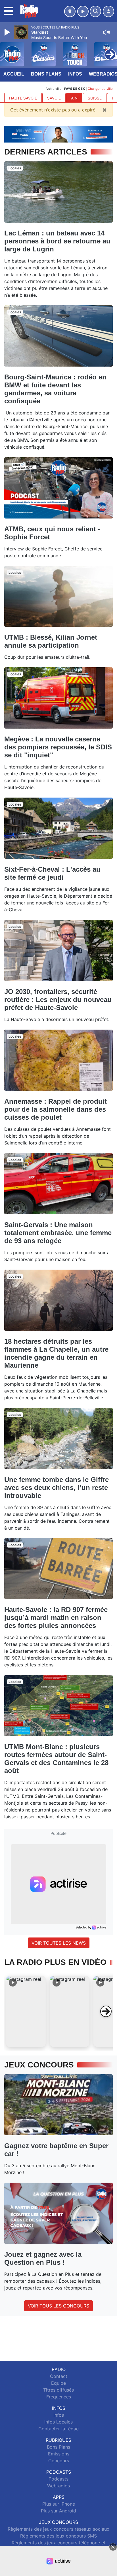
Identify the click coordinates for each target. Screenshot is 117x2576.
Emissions (59, 2454)
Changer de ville (100, 89)
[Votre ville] (70, 11)
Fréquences (59, 2397)
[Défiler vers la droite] (106, 2011)
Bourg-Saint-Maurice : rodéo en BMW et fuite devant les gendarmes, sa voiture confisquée (55, 389)
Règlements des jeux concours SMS (58, 2536)
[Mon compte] (108, 11)
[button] (26, 2011)
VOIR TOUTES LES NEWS (59, 1943)
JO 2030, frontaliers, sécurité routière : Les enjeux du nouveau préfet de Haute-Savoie (58, 1000)
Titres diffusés (58, 2390)
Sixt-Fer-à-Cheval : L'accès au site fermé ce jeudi (52, 873)
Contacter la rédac (58, 2429)
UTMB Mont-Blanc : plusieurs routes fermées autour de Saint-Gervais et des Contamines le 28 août (56, 1759)
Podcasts (58, 2479)
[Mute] (106, 32)
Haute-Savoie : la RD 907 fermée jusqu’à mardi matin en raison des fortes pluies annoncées (56, 1618)
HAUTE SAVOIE (23, 98)
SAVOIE (54, 98)
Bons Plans (46, 74)
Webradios (58, 2486)
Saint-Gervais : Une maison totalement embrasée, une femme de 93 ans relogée (58, 1233)
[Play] (8, 32)
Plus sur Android (58, 2511)
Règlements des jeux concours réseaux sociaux (58, 2529)
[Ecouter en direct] (83, 11)
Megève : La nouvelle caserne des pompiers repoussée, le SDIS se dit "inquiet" (58, 747)
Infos (75, 74)
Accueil (14, 74)
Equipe (58, 2383)
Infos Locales (58, 2422)
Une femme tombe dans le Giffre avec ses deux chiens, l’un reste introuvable (57, 1488)
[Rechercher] (95, 11)
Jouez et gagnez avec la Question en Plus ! (43, 2258)
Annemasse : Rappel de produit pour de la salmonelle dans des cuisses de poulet (56, 1109)
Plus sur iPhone (59, 2504)
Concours (59, 2461)
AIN (74, 98)
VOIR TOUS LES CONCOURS (58, 2306)
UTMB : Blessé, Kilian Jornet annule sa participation (51, 641)
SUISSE (95, 98)
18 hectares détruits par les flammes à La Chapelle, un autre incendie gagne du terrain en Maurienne (56, 1353)
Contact (59, 2376)
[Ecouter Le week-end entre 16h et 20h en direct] (58, 134)
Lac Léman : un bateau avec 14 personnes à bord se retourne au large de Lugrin (57, 241)
